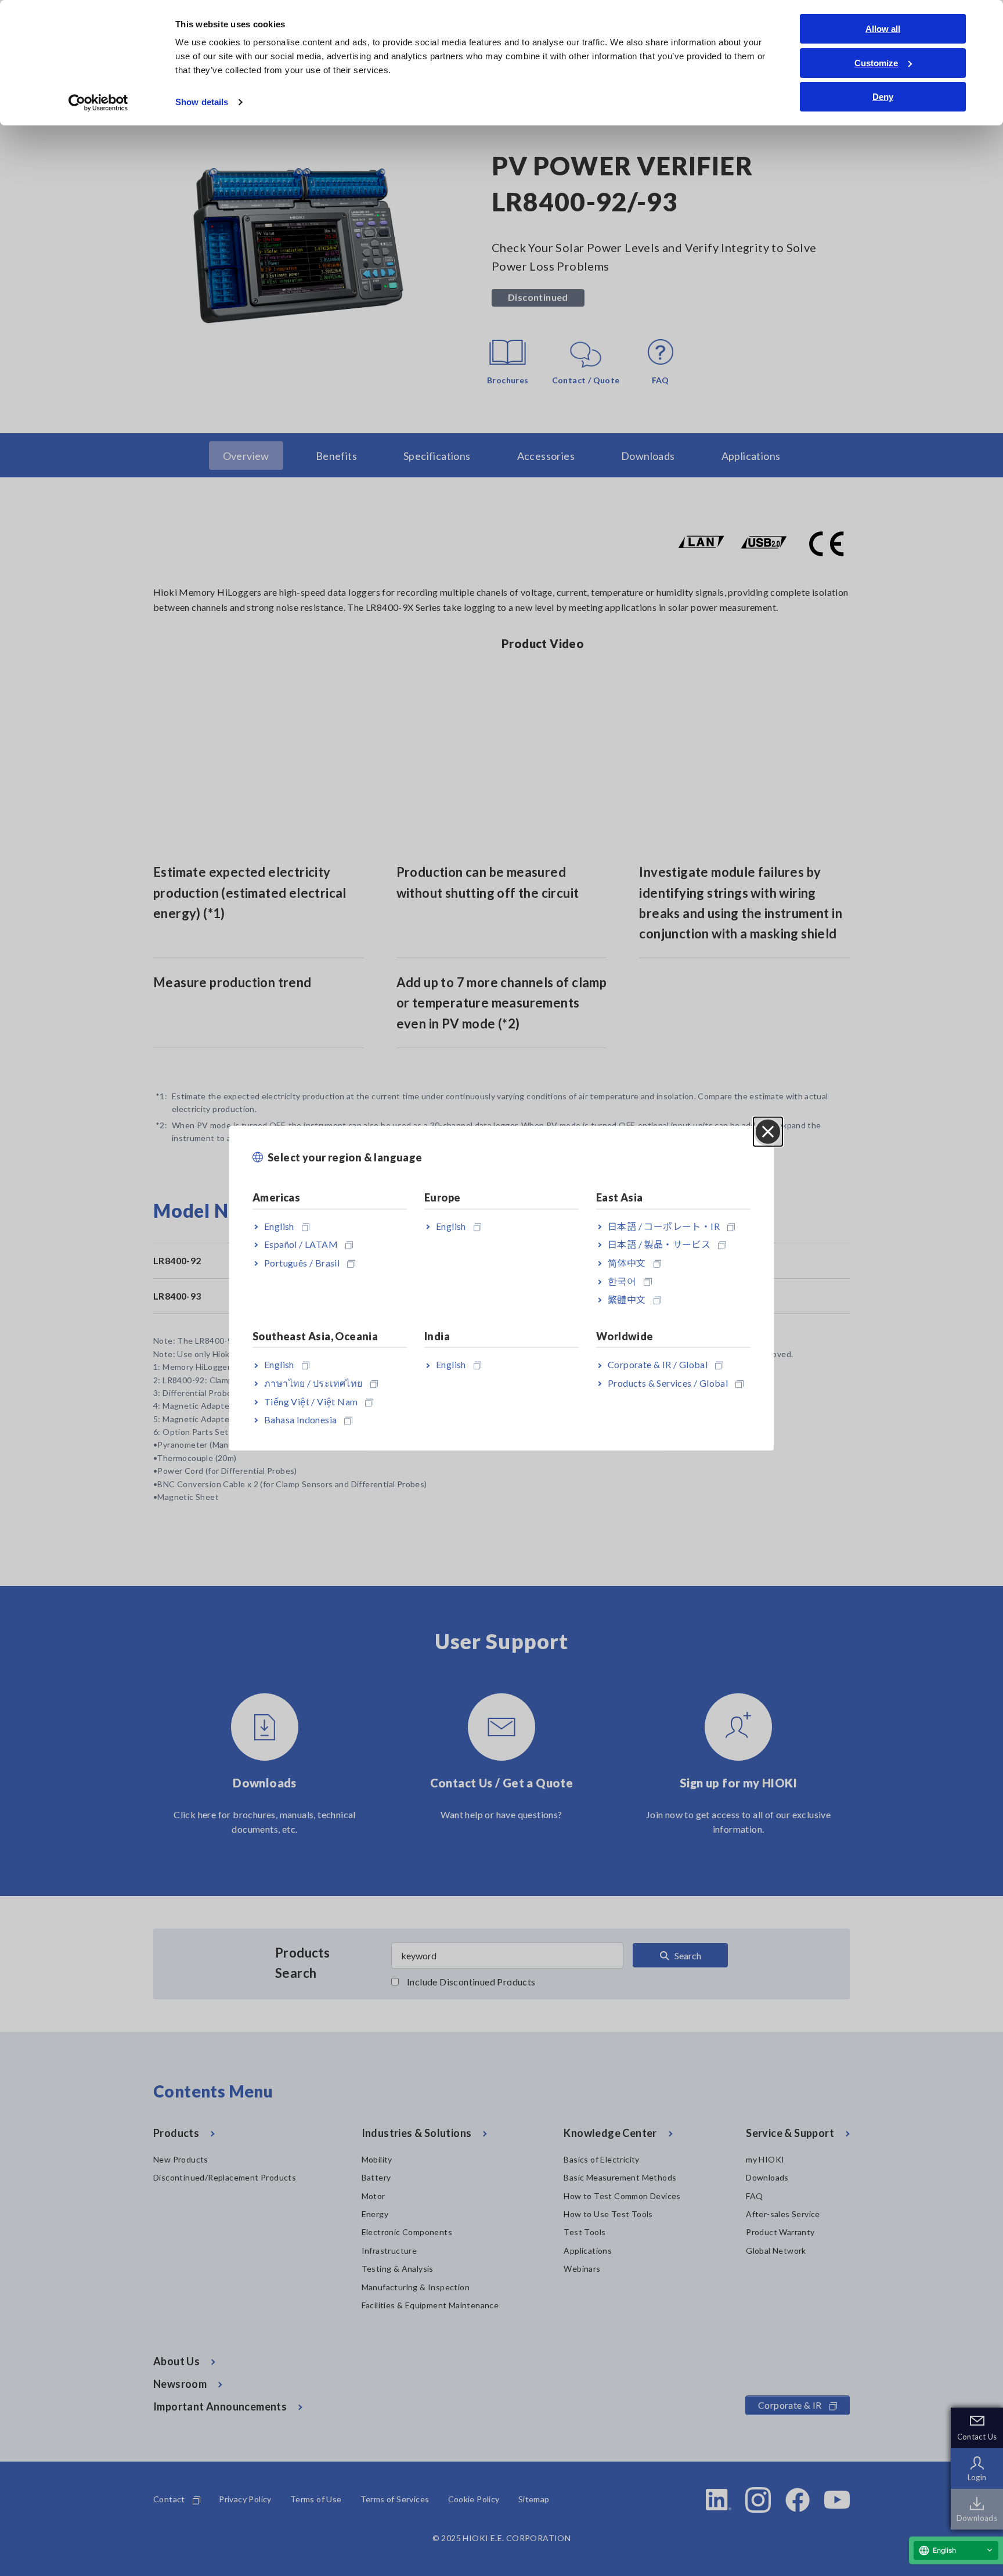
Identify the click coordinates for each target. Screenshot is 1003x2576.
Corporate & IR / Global (658, 1364)
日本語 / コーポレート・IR (664, 1226)
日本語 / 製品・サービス (659, 1244)
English (279, 1226)
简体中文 (627, 1262)
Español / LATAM (301, 1244)
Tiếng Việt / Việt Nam (311, 1401)
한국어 (622, 1281)
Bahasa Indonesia (300, 1420)
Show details (202, 102)
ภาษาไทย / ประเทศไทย (313, 1383)
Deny (883, 97)
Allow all (883, 29)
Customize (876, 63)
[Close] (768, 1132)
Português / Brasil (302, 1262)
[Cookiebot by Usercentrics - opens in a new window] (98, 103)
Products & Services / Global (668, 1383)
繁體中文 (627, 1299)
